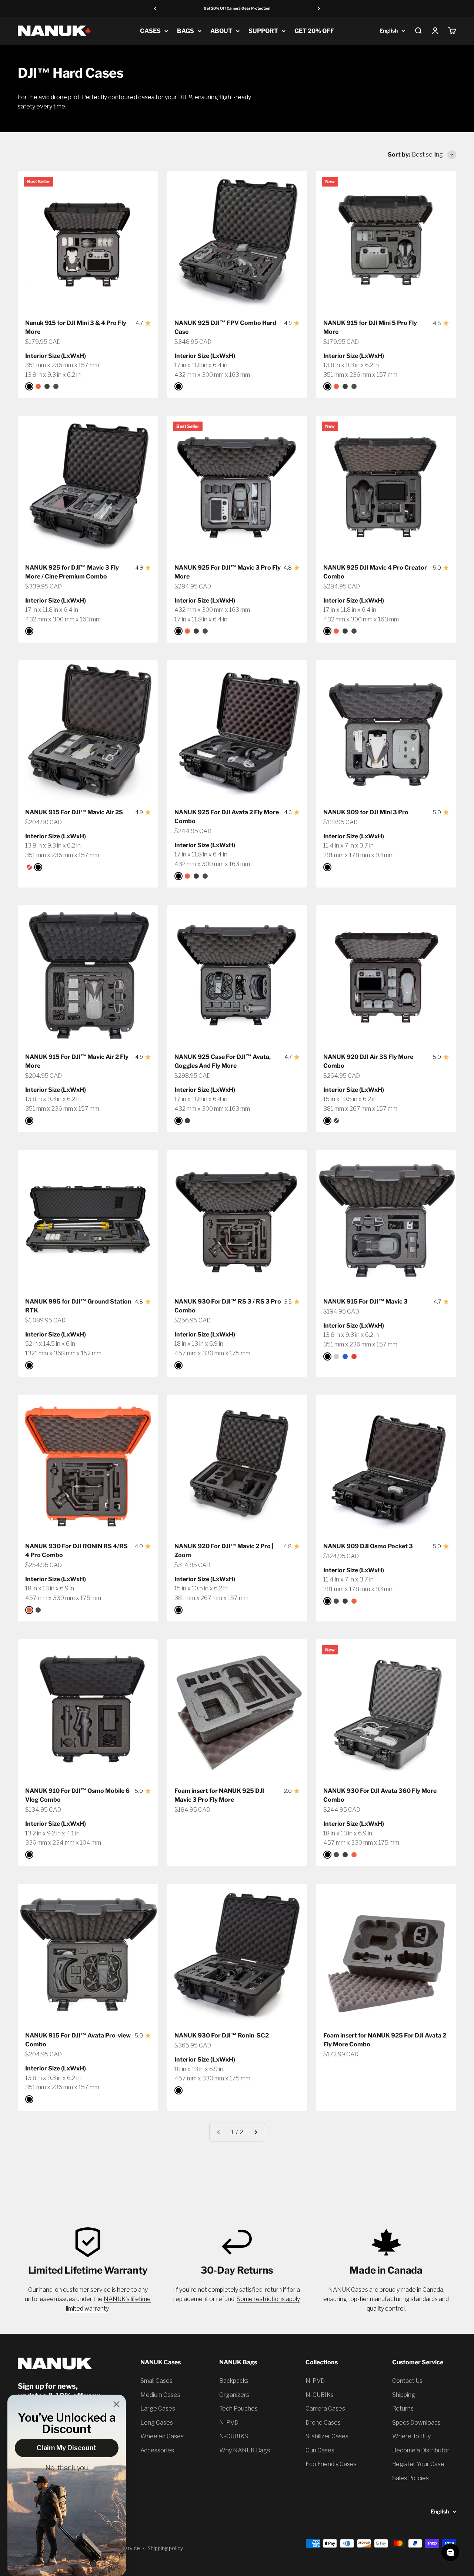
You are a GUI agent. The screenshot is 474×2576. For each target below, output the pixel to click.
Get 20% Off (314, 31)
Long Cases (157, 2423)
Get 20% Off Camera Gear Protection (237, 8)
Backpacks (234, 2381)
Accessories (157, 2450)
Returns (403, 2409)
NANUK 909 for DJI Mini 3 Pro (366, 812)
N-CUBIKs (320, 2395)
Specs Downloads (416, 2423)
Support (263, 31)
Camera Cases (325, 2409)
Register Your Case (418, 2464)
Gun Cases (320, 2450)
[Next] (319, 8)
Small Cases (156, 2381)
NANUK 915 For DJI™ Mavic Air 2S (74, 812)
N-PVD (229, 2423)
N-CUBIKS (234, 2436)
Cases (150, 31)
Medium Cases (160, 2395)
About (221, 31)
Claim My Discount (67, 2448)
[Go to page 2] (256, 2132)
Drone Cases (323, 2423)
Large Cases (158, 2409)
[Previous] (155, 8)
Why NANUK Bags (245, 2450)
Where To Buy (411, 2436)
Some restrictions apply (268, 2299)
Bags (186, 31)
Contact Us (407, 2381)
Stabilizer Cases (327, 2436)
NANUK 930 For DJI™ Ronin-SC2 (222, 2035)
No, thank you (67, 2468)
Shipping (404, 2395)
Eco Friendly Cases (331, 2464)
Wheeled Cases (162, 2436)
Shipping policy (165, 2548)
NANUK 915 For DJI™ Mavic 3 (365, 1302)
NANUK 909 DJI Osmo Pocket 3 (368, 1546)
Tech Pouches (238, 2409)
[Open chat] (450, 2552)
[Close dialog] (116, 2404)
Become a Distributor (421, 2450)
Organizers (234, 2395)
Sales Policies (410, 2478)
